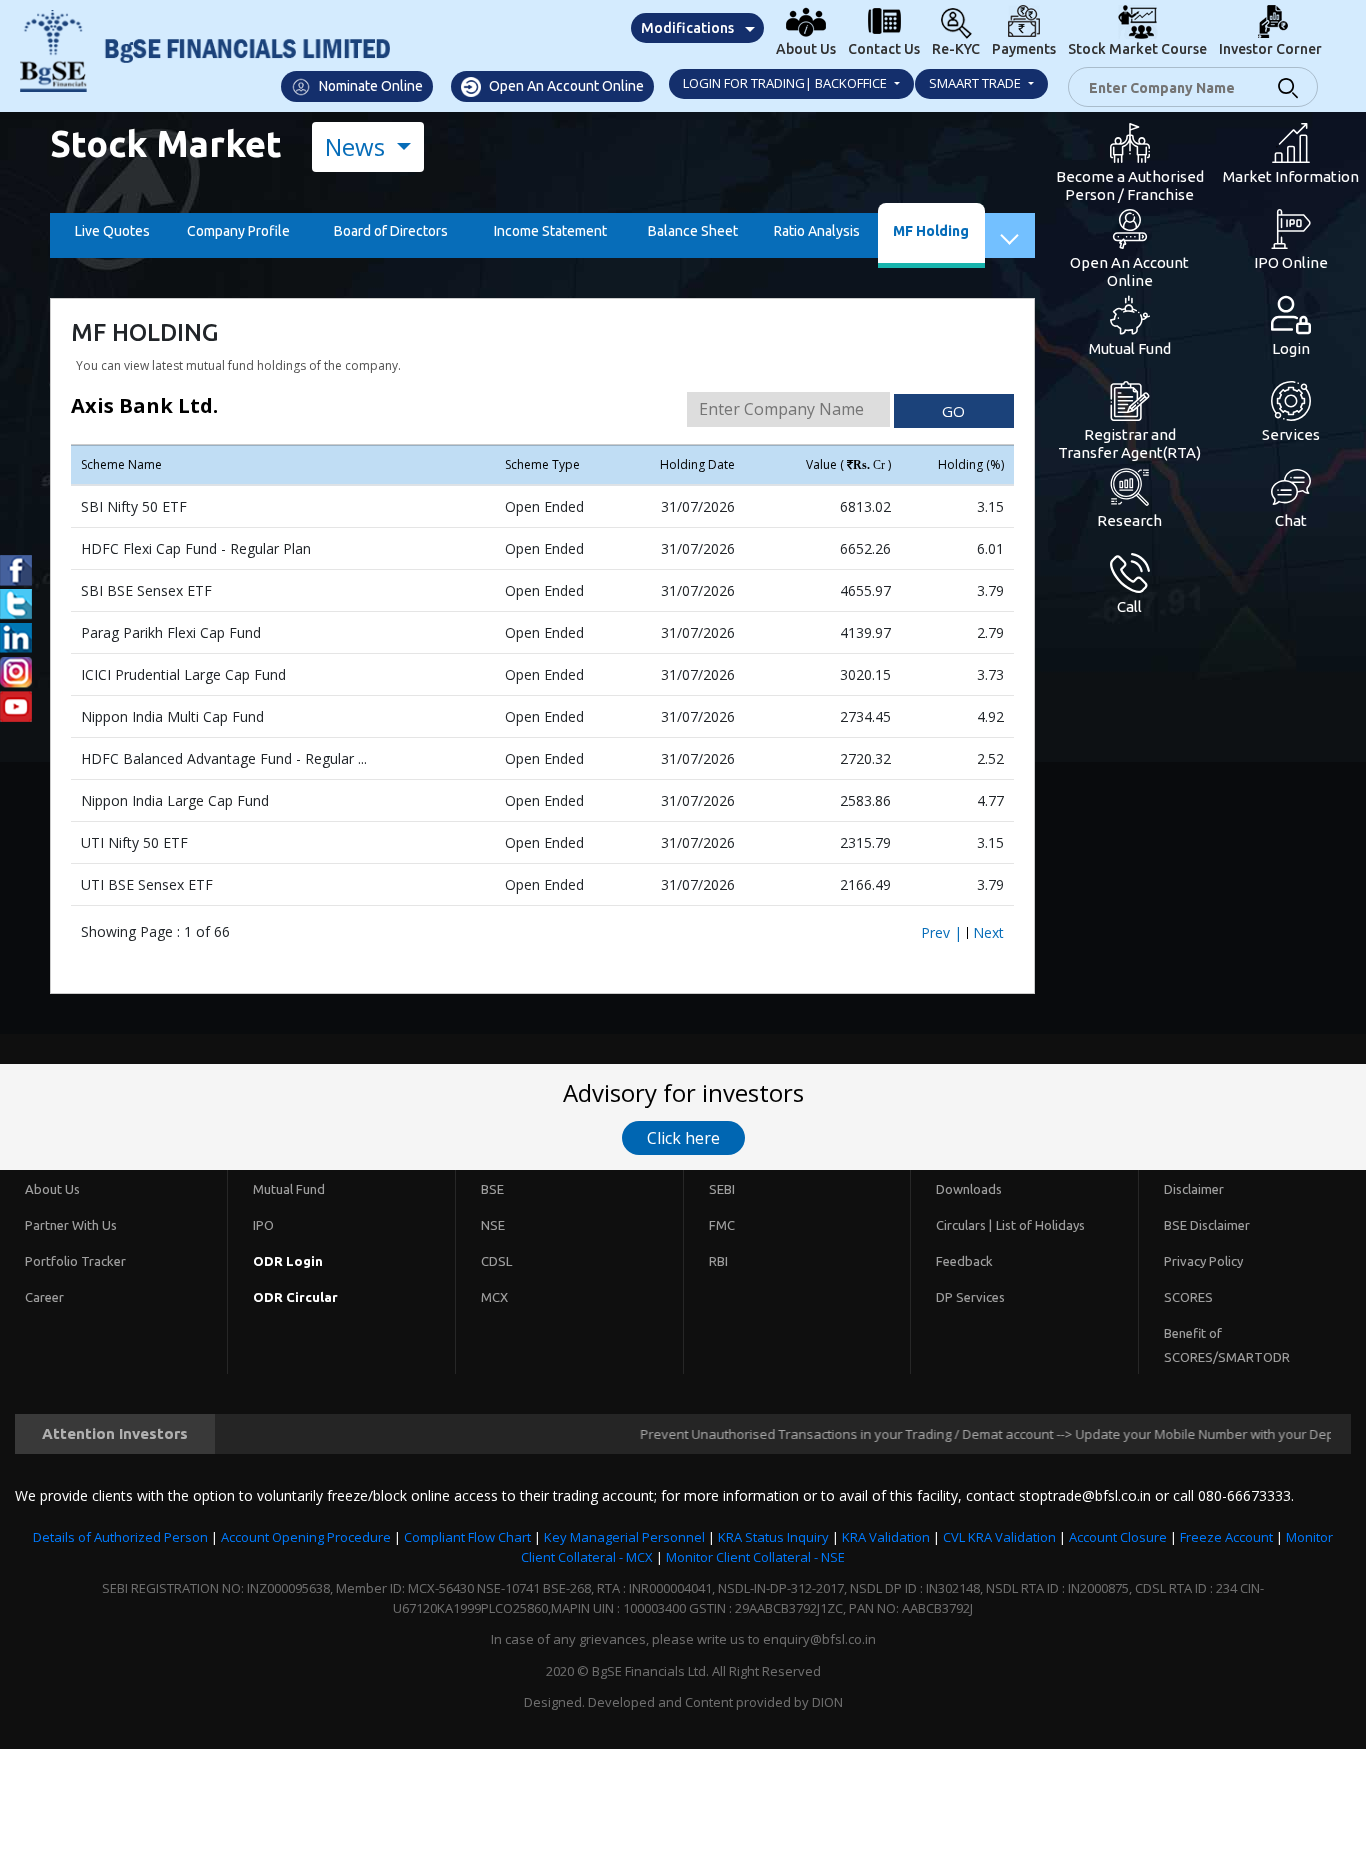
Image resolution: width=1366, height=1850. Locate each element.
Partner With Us (71, 1225)
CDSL (496, 1261)
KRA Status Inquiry (773, 1537)
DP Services (970, 1297)
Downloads (969, 1189)
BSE (492, 1189)
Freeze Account (1226, 1537)
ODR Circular (295, 1297)
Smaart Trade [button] (976, 83)
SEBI (722, 1189)
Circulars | (964, 1225)
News (358, 146)
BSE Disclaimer (1207, 1225)
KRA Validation (886, 1537)
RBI (718, 1261)
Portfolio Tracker (75, 1261)
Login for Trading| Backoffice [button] (786, 83)
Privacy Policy (1203, 1261)
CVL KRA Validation (999, 1537)
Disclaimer (1194, 1189)
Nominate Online (369, 86)
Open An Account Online (565, 86)
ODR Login (288, 1261)
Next (988, 932)
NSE (493, 1225)
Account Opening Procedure (306, 1537)
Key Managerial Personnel (624, 1537)
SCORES (1188, 1297)
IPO (263, 1225)
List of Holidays (1040, 1225)
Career (44, 1297)
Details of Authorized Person (120, 1537)
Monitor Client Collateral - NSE (755, 1557)
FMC (722, 1225)
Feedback (964, 1261)
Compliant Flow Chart (467, 1537)
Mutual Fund (289, 1189)
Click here (683, 1138)
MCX (494, 1297)
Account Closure (1118, 1537)
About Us (52, 1189)
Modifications (687, 28)
